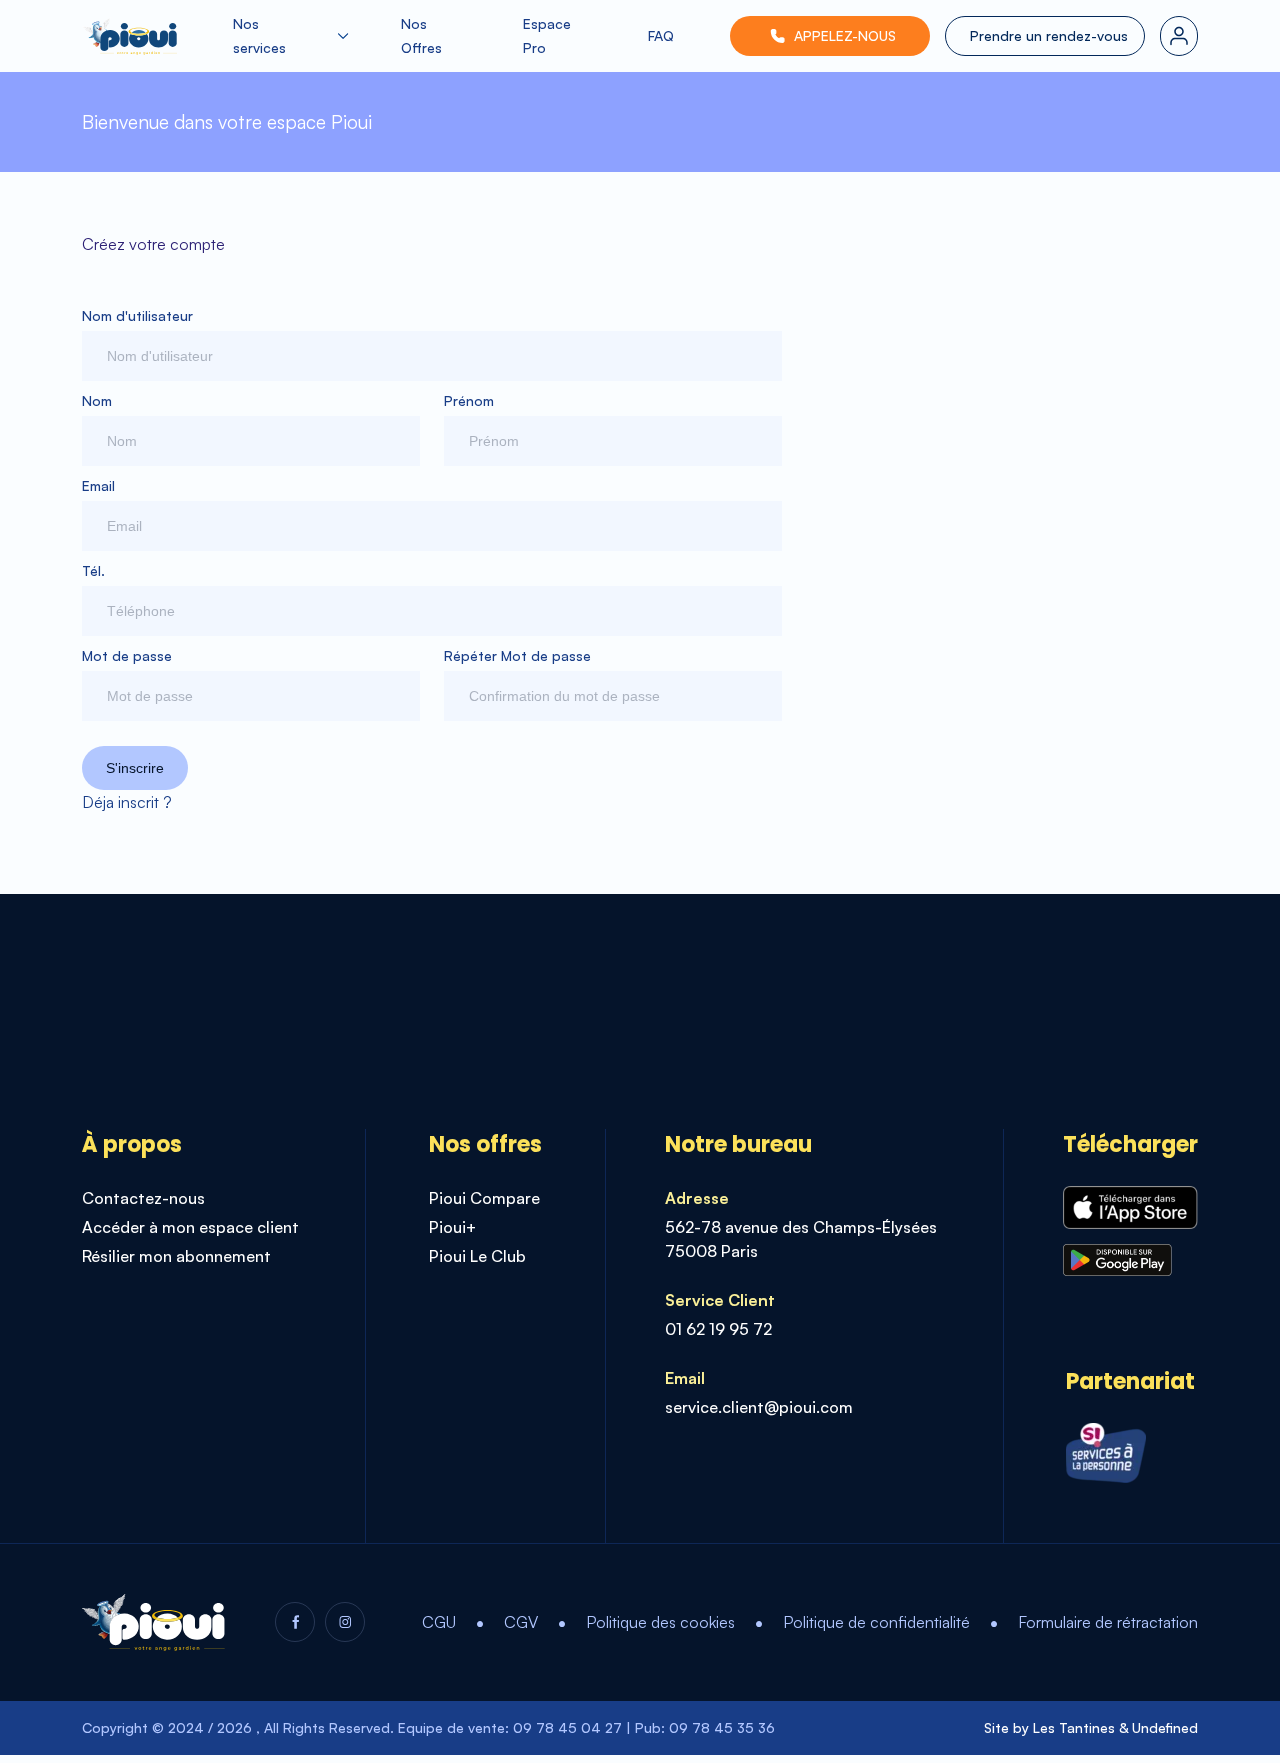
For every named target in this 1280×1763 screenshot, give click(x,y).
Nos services (259, 35)
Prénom (469, 400)
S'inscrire (135, 768)
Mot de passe (127, 655)
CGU (439, 1622)
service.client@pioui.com (759, 1407)
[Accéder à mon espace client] (1179, 36)
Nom (97, 400)
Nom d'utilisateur (137, 315)
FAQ (661, 35)
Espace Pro (547, 35)
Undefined (1165, 1727)
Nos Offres (421, 35)
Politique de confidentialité (876, 1622)
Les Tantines (1074, 1727)
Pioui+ (452, 1227)
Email (98, 485)
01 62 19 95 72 (718, 1329)
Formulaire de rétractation (1108, 1622)
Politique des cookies (660, 1622)
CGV (521, 1622)
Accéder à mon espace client (190, 1227)
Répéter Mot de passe (517, 655)
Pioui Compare (484, 1198)
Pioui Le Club (477, 1256)
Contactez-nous (143, 1198)
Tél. (93, 570)
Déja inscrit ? (127, 802)
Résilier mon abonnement (176, 1256)
